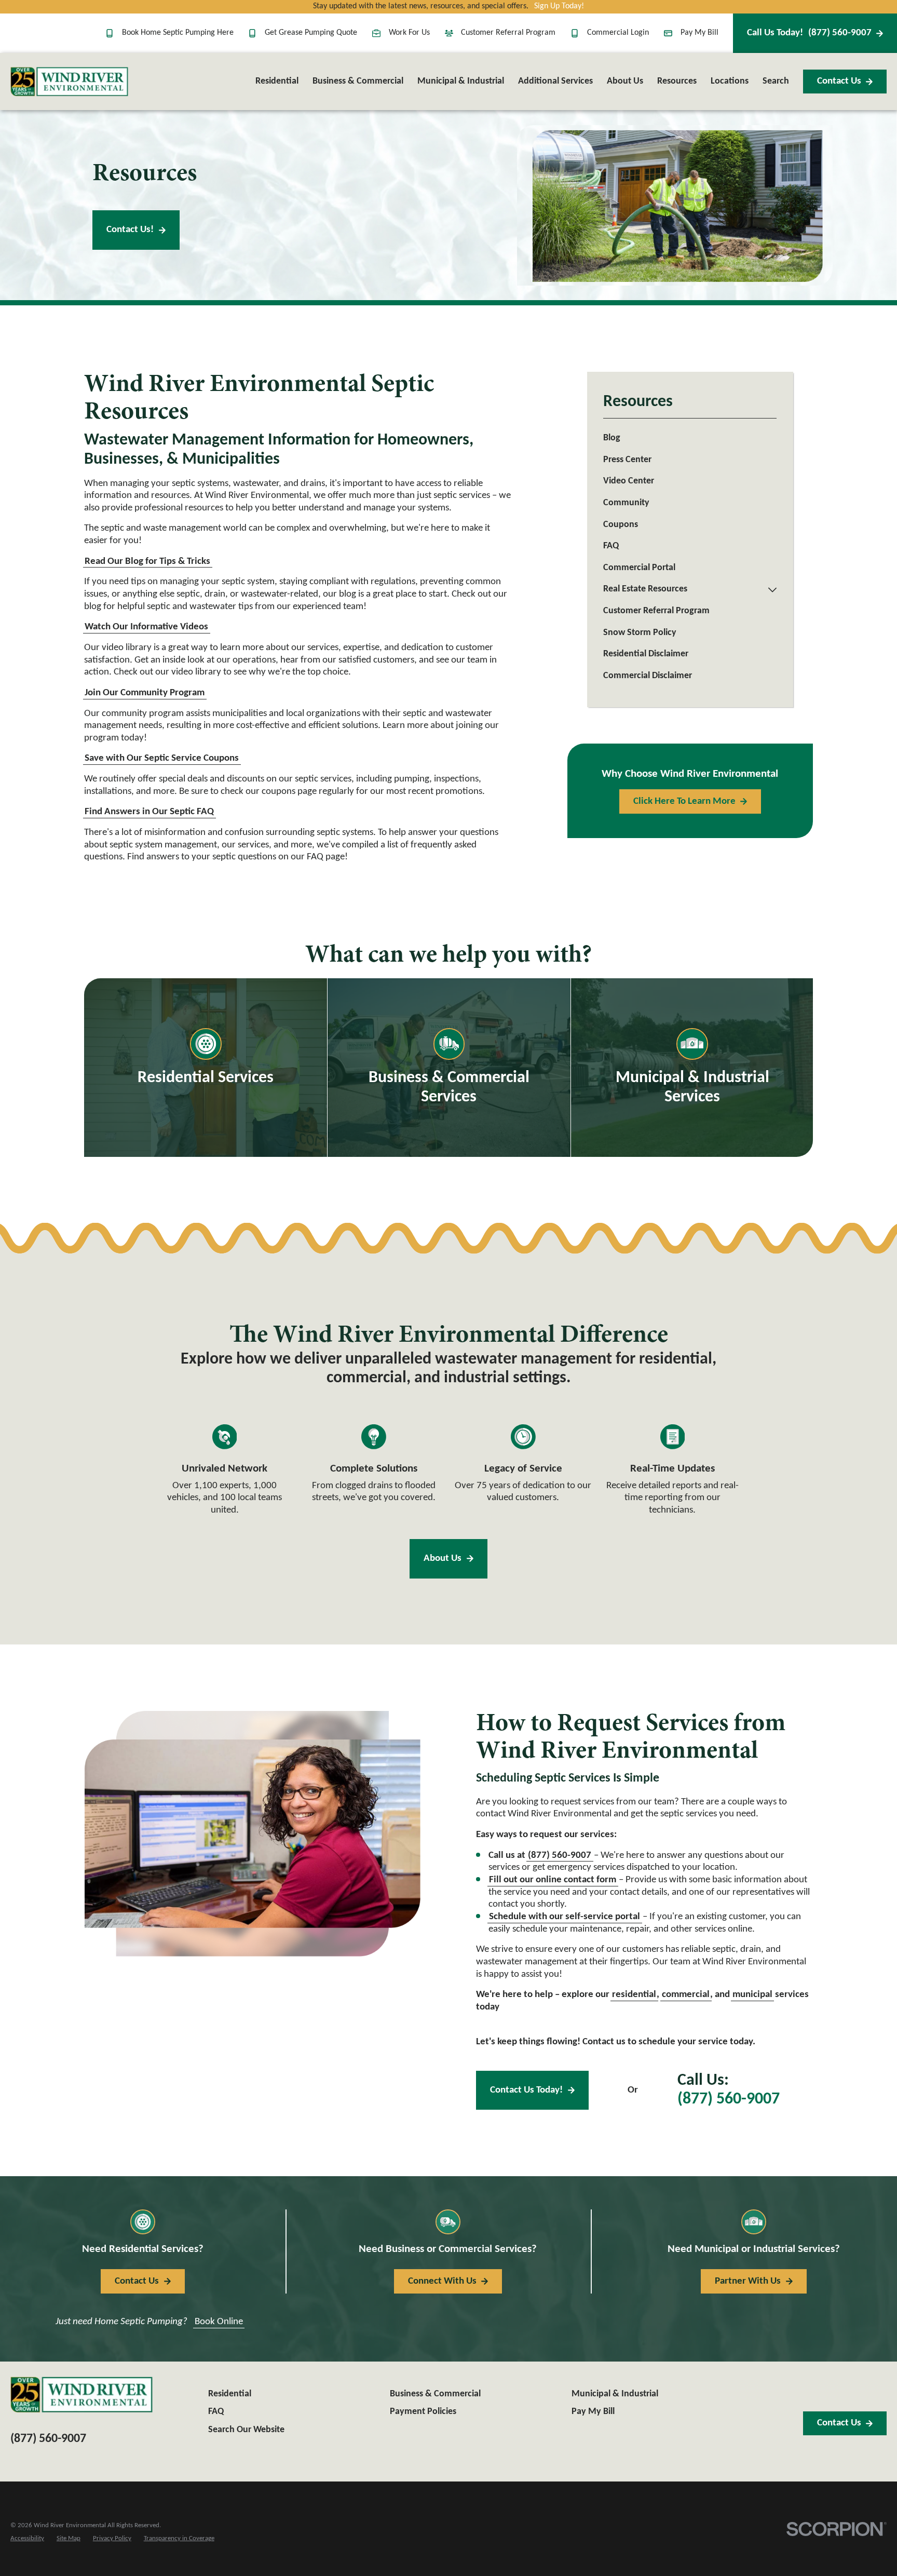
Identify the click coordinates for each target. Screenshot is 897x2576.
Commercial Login (618, 33)
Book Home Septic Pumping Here (178, 33)
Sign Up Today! (559, 6)
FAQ (216, 2412)
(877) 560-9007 (809, 33)
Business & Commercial (435, 2394)
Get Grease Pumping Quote (311, 33)
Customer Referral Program (508, 33)
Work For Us (409, 33)
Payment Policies (423, 2412)
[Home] (69, 82)
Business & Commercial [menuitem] (358, 81)
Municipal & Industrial (615, 2394)
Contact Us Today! (526, 2090)
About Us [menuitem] (625, 81)
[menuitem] (690, 439)
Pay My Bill (699, 33)
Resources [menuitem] (677, 81)
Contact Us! (130, 230)
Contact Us (839, 81)
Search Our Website (246, 2430)
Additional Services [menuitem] (555, 81)
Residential (230, 2394)
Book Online (219, 2322)
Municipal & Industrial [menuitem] (461, 81)
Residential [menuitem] (277, 81)
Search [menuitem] (776, 81)
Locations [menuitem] (730, 81)
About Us (443, 1559)
